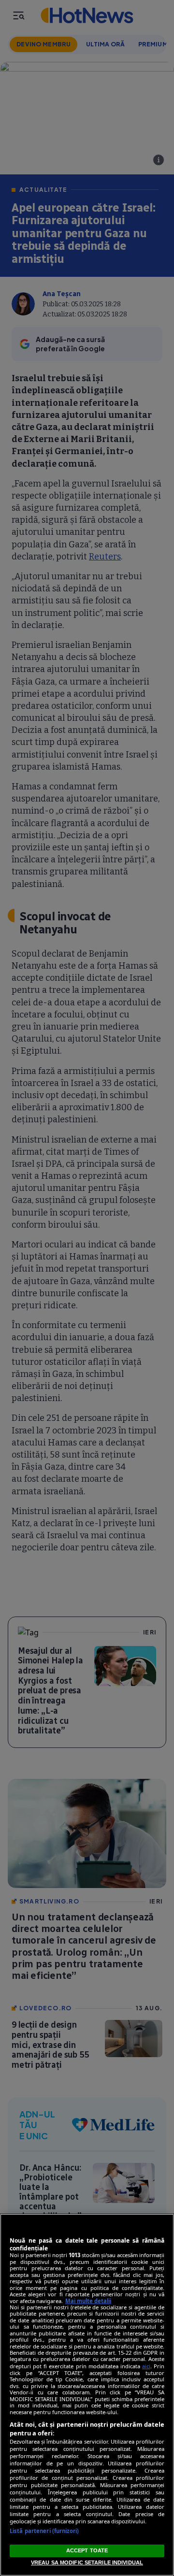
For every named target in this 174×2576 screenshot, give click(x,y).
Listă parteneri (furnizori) (44, 2531)
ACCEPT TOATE (87, 2550)
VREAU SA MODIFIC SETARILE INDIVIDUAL (87, 2562)
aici (146, 2366)
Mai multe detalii (88, 2301)
